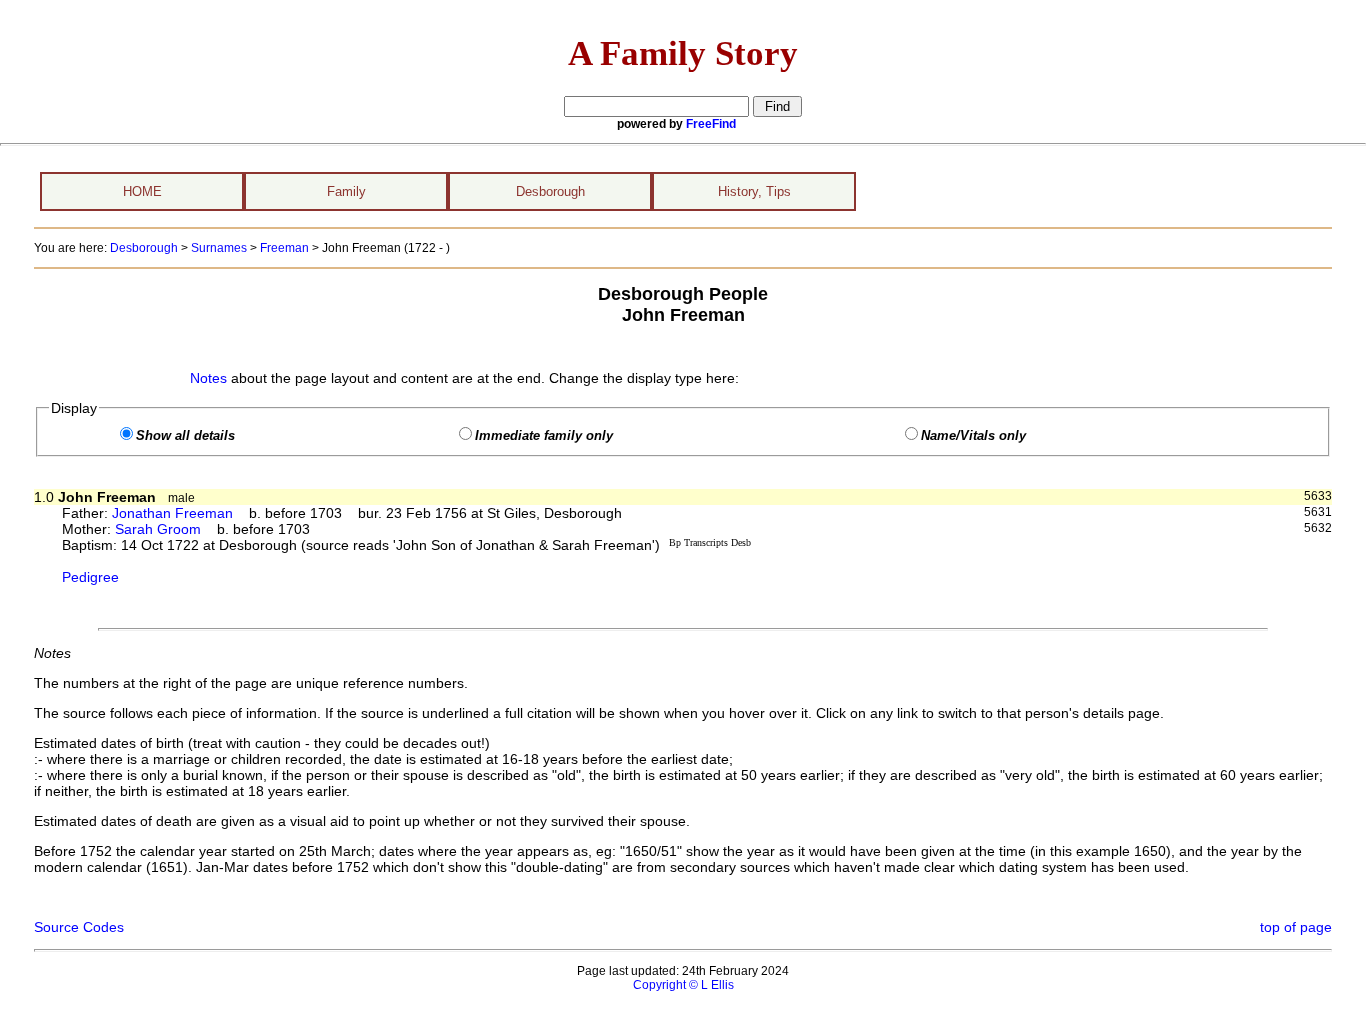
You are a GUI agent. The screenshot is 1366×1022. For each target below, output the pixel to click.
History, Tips (754, 191)
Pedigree (90, 577)
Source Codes (79, 927)
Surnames (219, 248)
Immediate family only (544, 436)
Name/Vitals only (973, 436)
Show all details (185, 436)
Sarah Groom (158, 529)
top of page (1296, 927)
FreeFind (711, 124)
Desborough (550, 191)
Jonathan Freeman (172, 513)
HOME (142, 191)
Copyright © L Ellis (683, 985)
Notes (208, 378)
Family (346, 191)
